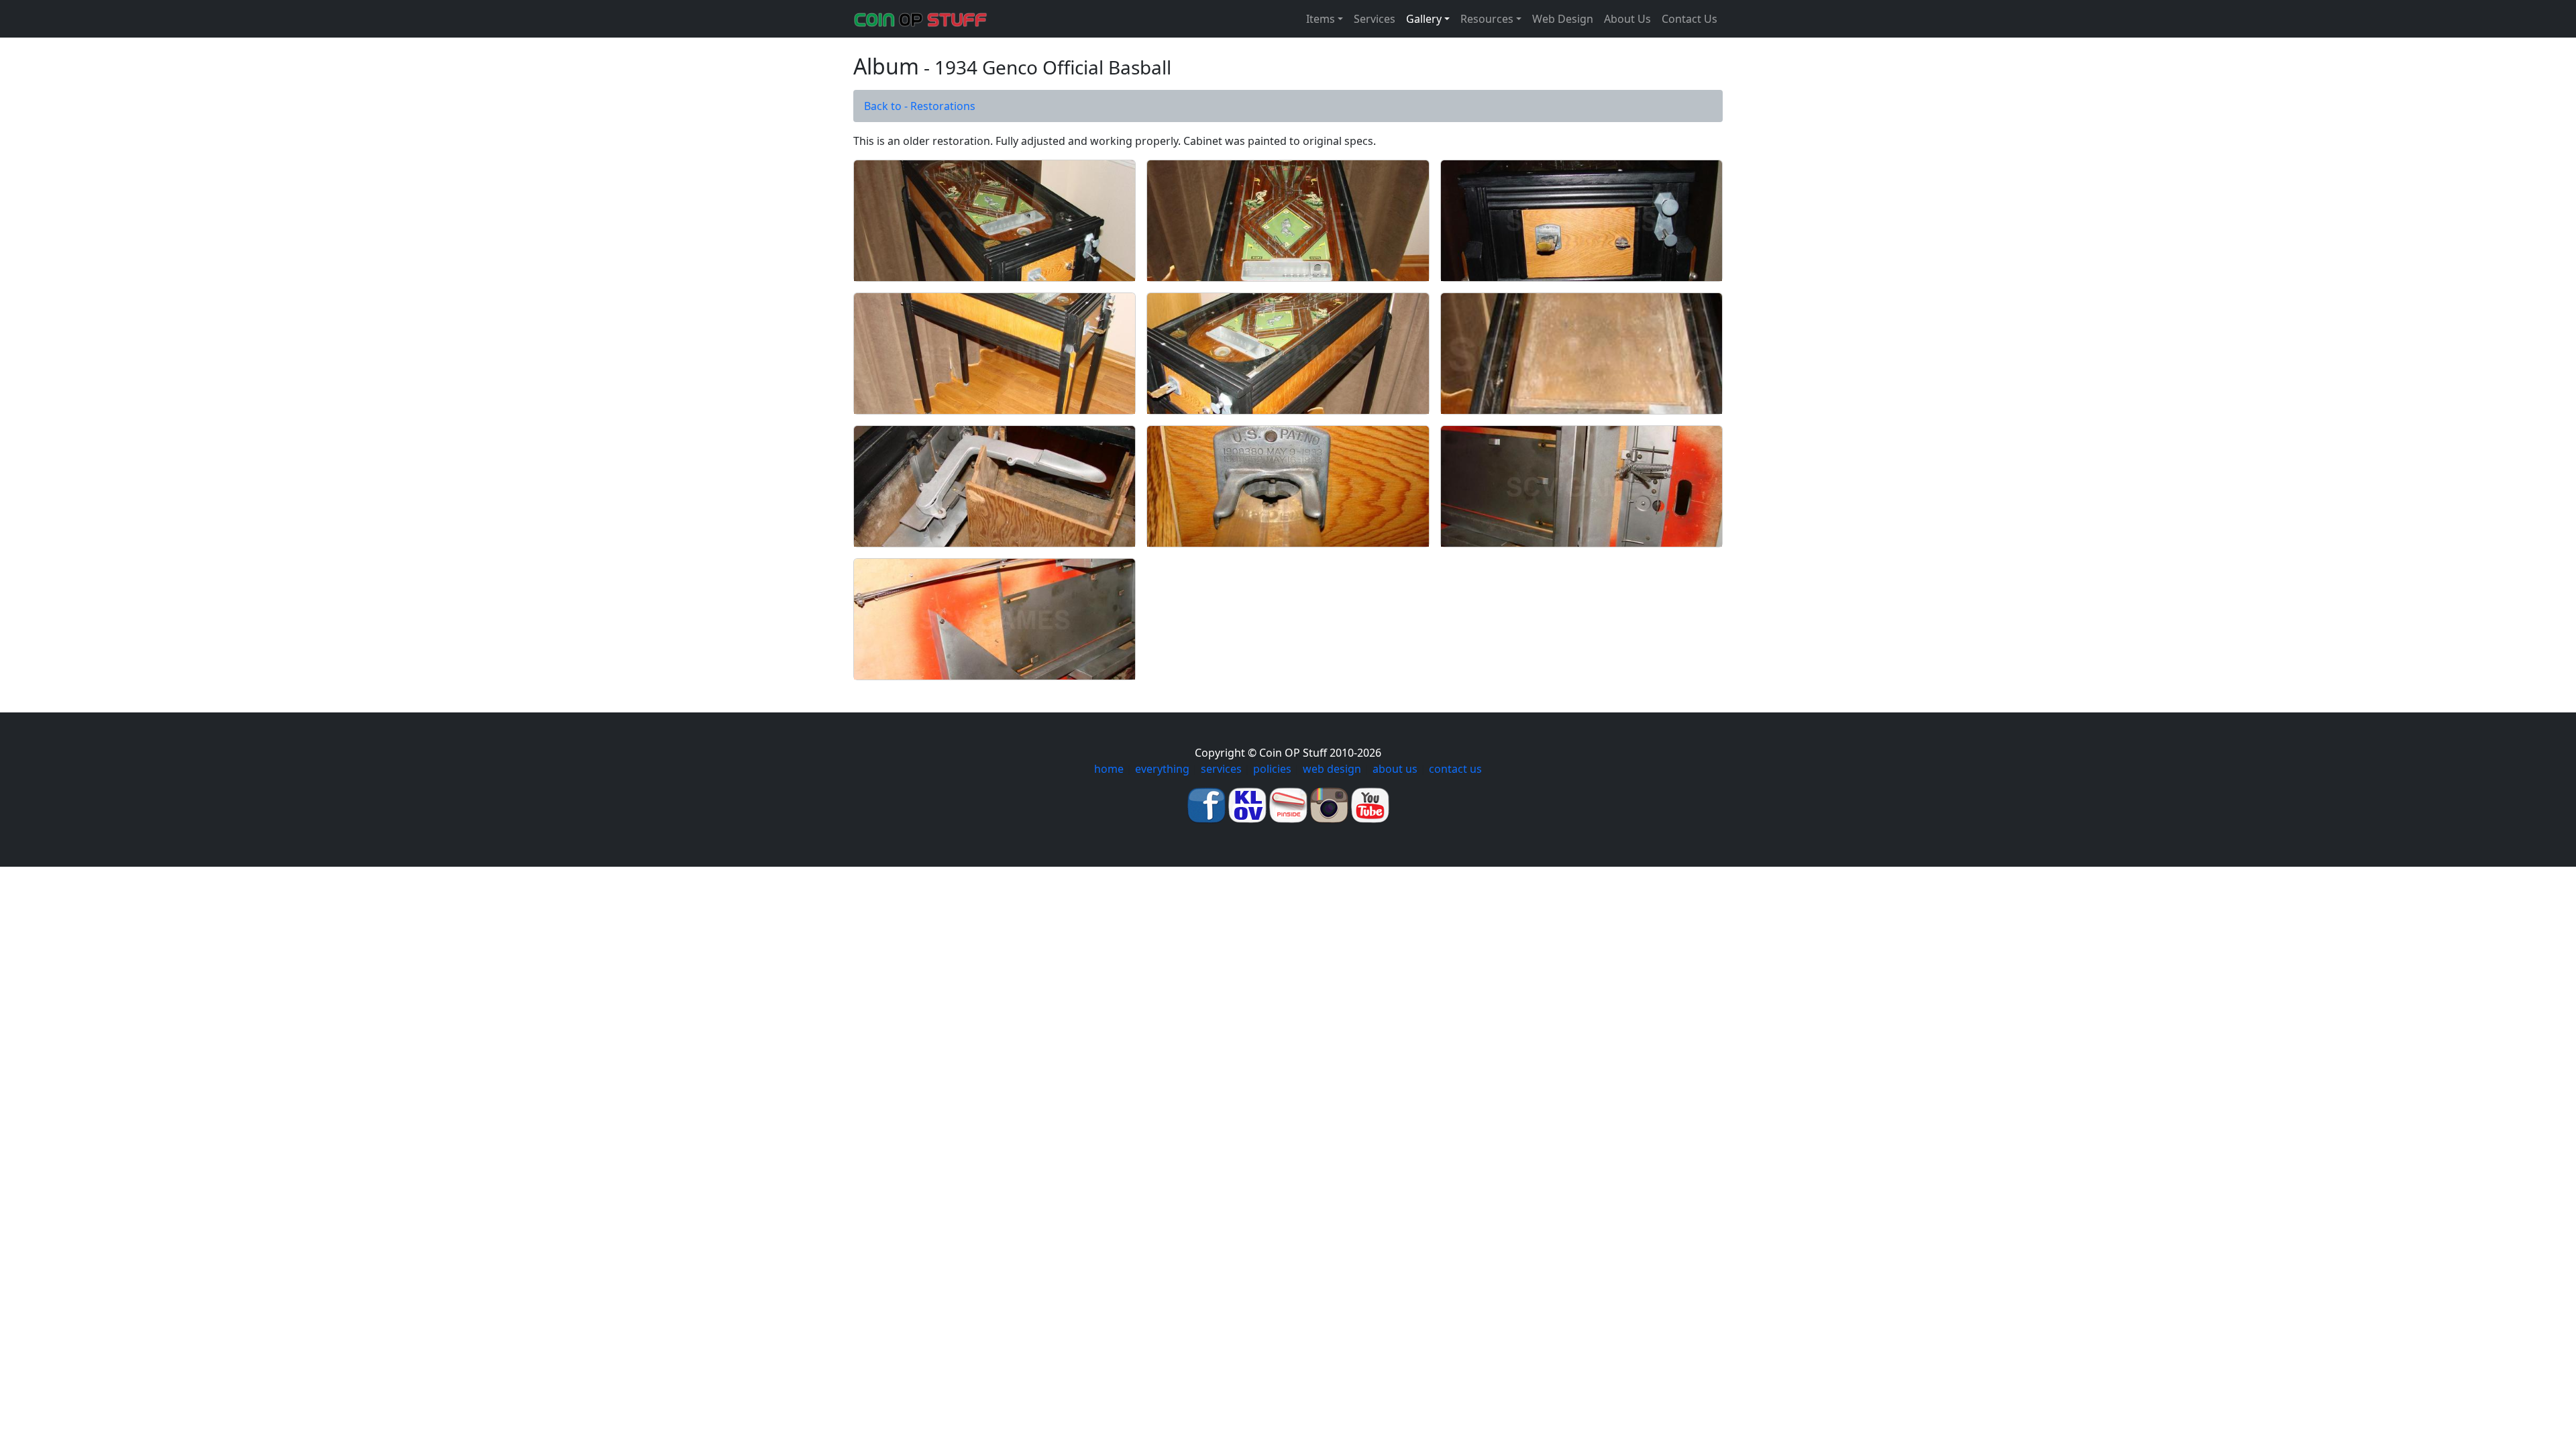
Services (1375, 19)
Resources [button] (1487, 19)
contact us (1455, 769)
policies (1272, 769)
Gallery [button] (1424, 19)
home (1109, 769)
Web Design (1563, 19)
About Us (1627, 19)
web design (1332, 769)
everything (1162, 769)
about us (1395, 769)
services (1221, 769)
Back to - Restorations (920, 106)
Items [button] (1321, 19)
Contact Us (1689, 19)
